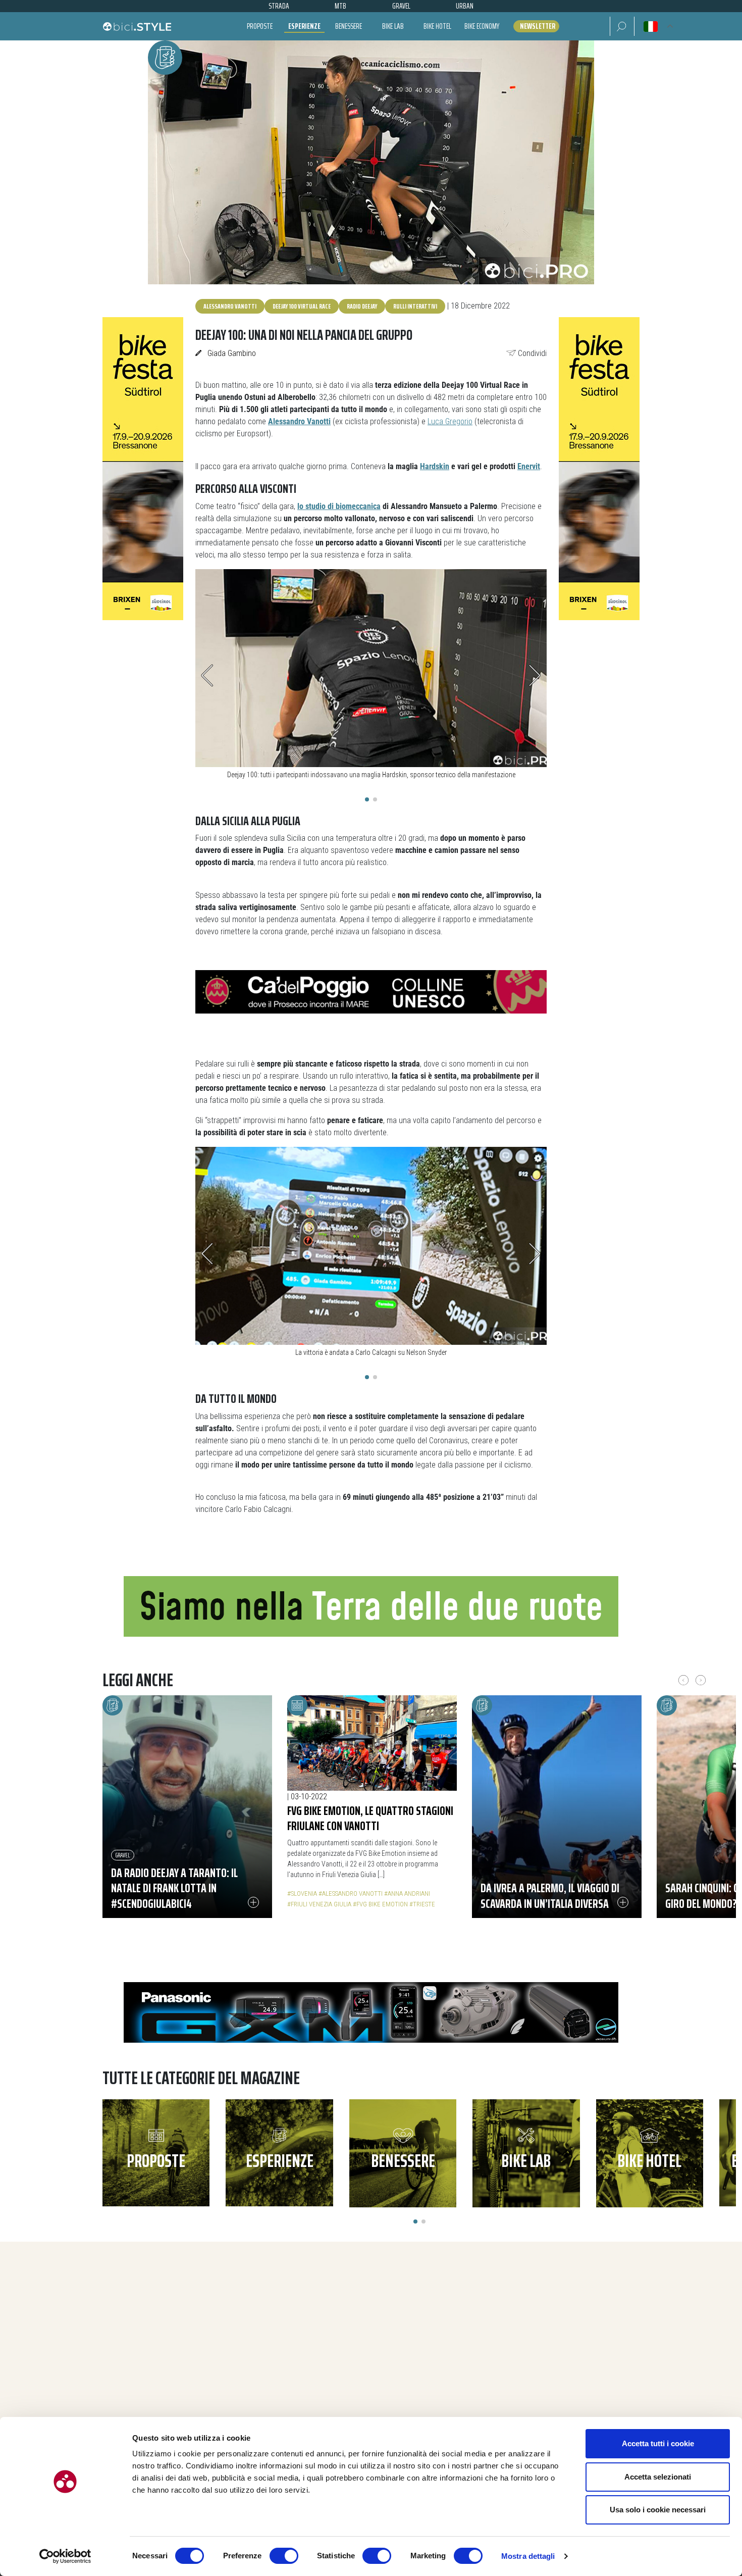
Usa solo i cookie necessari (658, 2510)
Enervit (529, 466)
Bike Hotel (437, 26)
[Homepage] (137, 26)
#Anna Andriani (407, 1893)
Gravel (123, 1855)
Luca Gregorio (450, 421)
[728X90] (371, 992)
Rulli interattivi (415, 306)
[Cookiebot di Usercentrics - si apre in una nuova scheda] (65, 2556)
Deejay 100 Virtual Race (302, 306)
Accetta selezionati (658, 2477)
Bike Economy (482, 26)
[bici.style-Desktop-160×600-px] (143, 468)
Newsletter (538, 26)
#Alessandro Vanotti (351, 1893)
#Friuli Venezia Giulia (319, 1904)
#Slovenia (302, 1893)
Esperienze (304, 26)
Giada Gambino (232, 353)
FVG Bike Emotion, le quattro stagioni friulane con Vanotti (370, 1818)
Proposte (260, 26)
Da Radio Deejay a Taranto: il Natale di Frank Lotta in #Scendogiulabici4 (174, 1888)
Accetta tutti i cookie (658, 2443)
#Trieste (422, 1904)
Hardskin (435, 466)
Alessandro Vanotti (230, 306)
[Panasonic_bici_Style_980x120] (371, 2012)
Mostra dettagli (528, 2556)
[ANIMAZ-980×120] (371, 1606)
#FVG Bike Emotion (380, 1904)
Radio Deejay (362, 306)
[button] (622, 26)
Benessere (349, 26)
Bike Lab (393, 26)
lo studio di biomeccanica (339, 506)
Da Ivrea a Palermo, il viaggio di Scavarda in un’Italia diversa (550, 1896)
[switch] (284, 2556)
